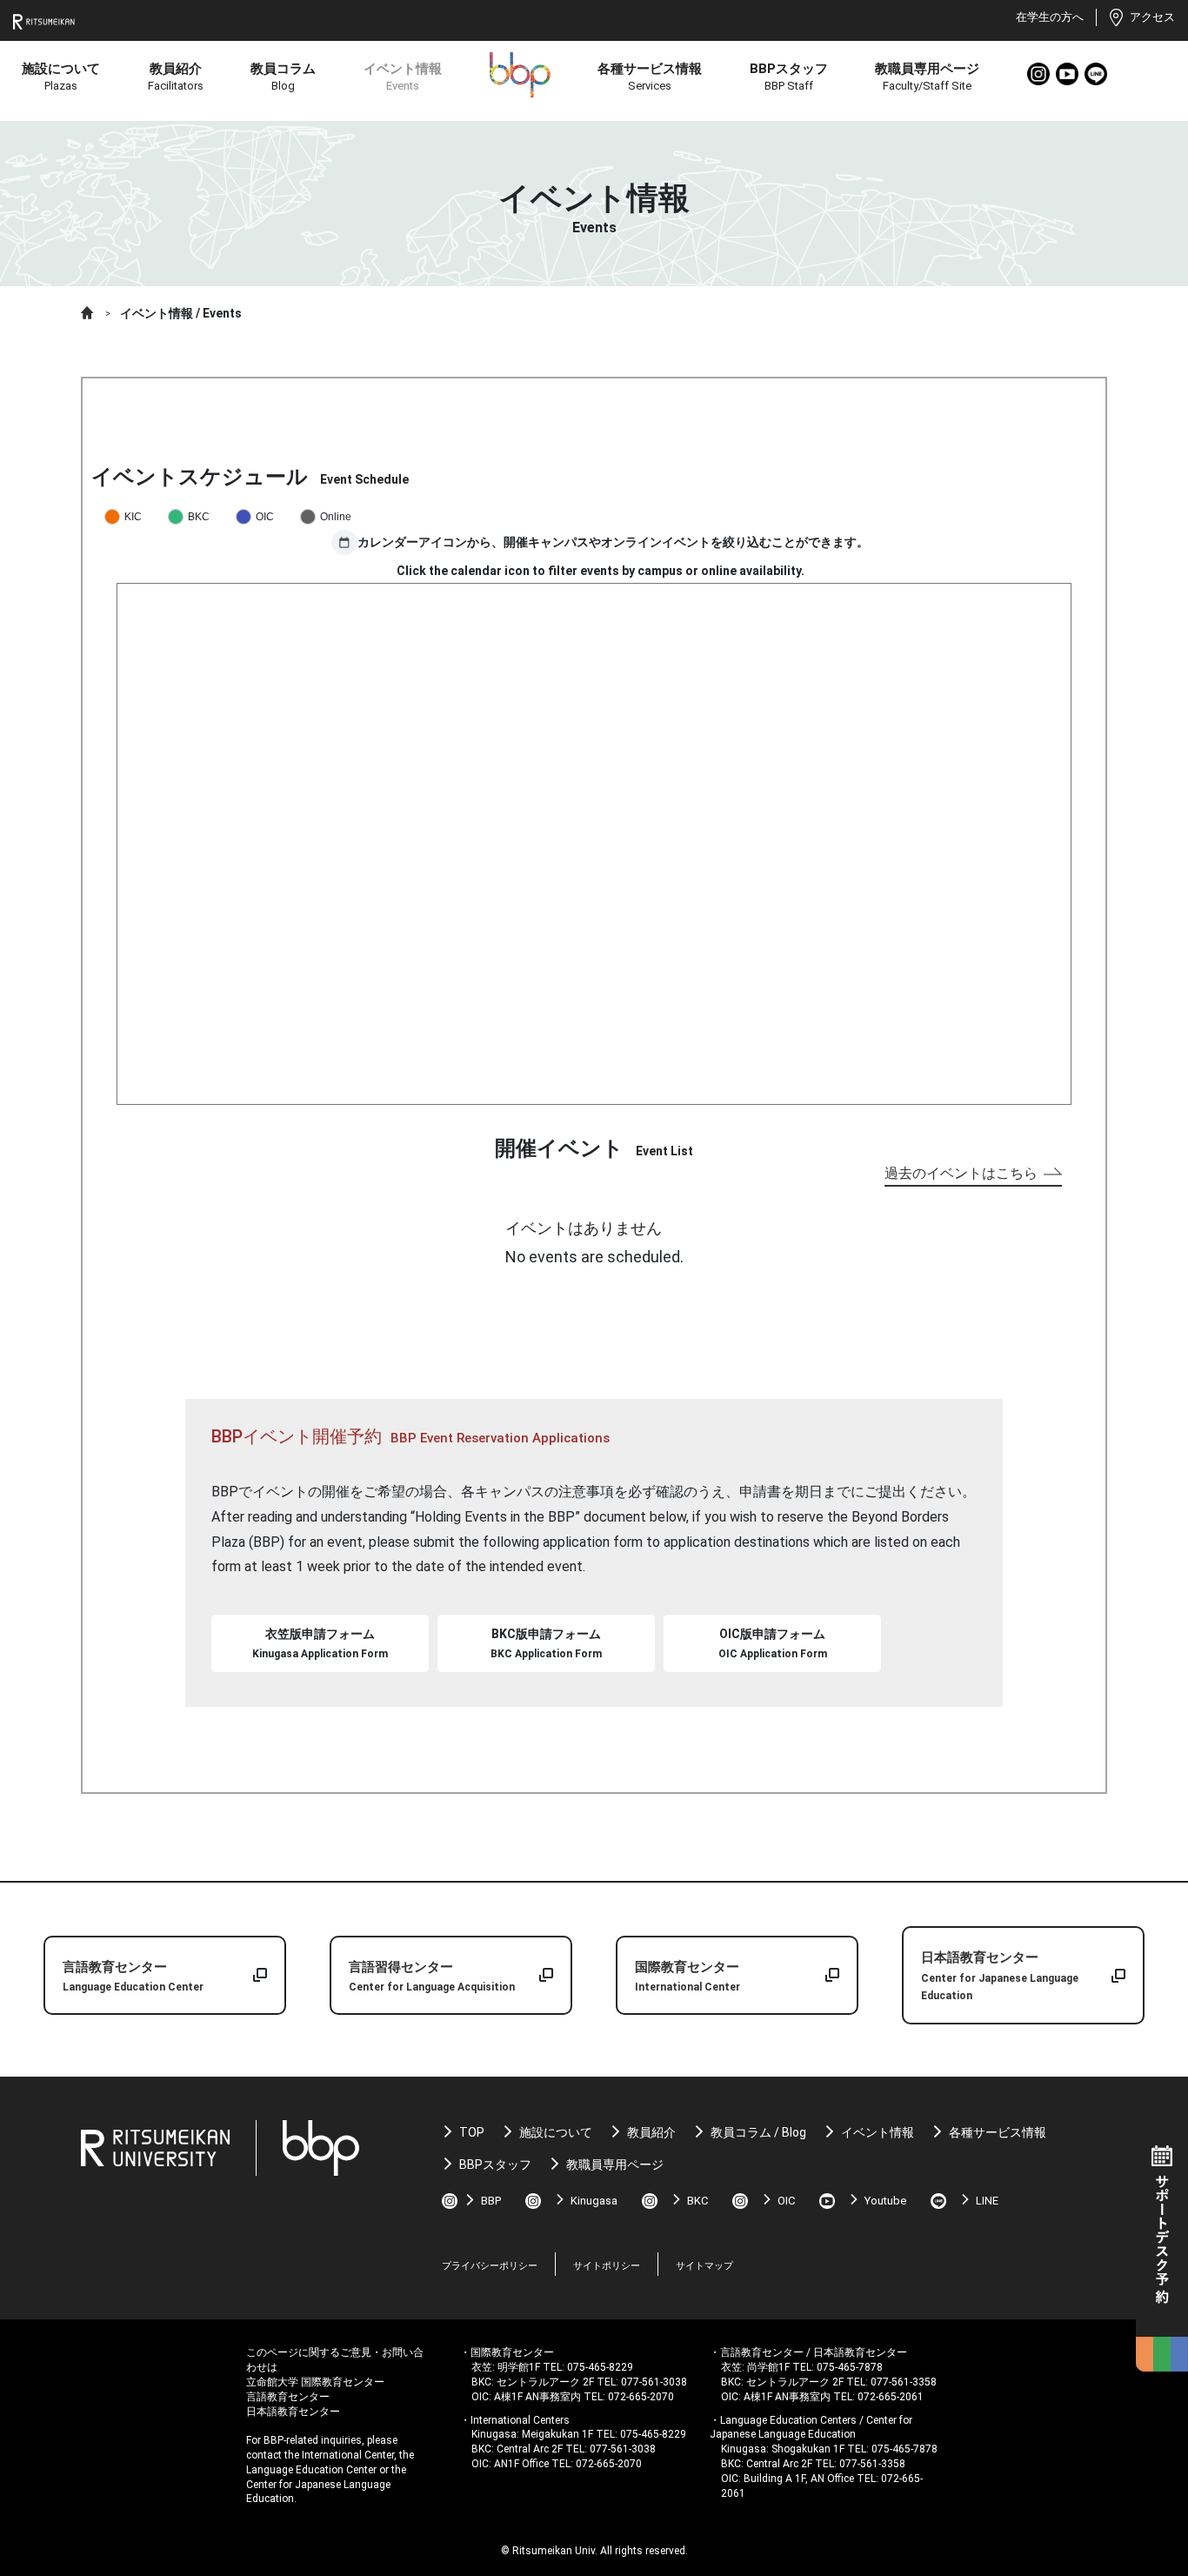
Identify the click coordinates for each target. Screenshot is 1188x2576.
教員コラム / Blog (758, 2132)
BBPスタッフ (495, 2165)
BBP (491, 2201)
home (87, 313)
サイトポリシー (607, 2266)
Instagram (1039, 75)
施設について (556, 2132)
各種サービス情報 (998, 2132)
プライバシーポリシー (490, 2266)
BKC (697, 2201)
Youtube (1068, 75)
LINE (1097, 75)
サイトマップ (704, 2266)
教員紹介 (651, 2132)
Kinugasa (594, 2201)
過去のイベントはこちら (961, 1173)
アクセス (1152, 17)
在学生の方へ (1050, 17)
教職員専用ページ (615, 2165)
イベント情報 (878, 2132)
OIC (786, 2201)
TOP (472, 2132)
